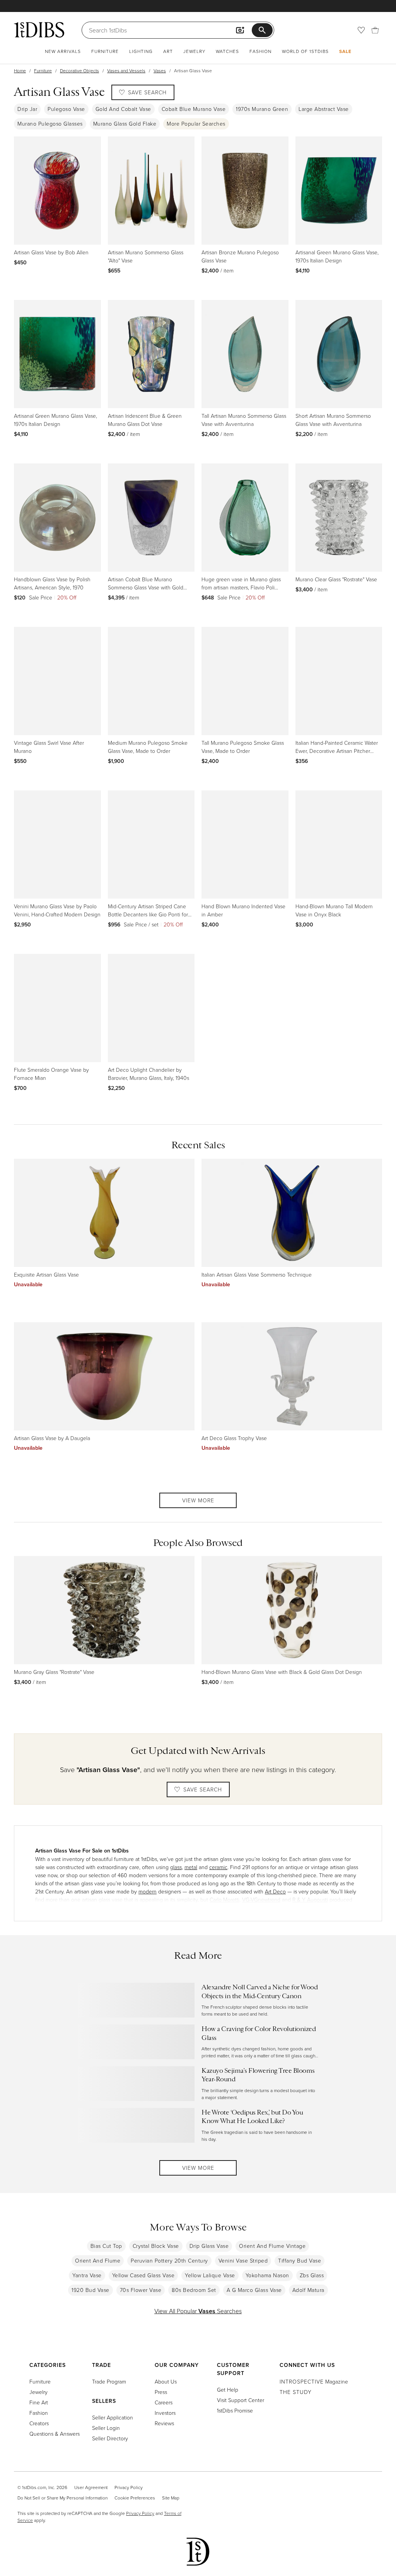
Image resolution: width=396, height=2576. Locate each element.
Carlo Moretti (224, 1899)
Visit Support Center (241, 2400)
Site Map (171, 2498)
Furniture (105, 51)
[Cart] (375, 30)
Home (20, 71)
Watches (227, 51)
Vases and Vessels (126, 71)
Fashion (260, 51)
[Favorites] (361, 30)
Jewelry (194, 51)
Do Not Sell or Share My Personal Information (62, 2498)
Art (168, 51)
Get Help (228, 2390)
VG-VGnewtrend (261, 1899)
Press (161, 2392)
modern (148, 1891)
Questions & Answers (55, 2434)
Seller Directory (110, 2438)
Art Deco (275, 1891)
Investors (165, 2413)
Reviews (164, 2423)
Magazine (314, 2381)
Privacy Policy (129, 2487)
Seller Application (113, 2417)
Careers (164, 2402)
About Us (166, 2381)
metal (191, 1867)
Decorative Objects (79, 71)
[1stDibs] (39, 30)
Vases (160, 71)
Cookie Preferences (135, 2498)
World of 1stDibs (305, 51)
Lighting (141, 51)
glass (176, 1867)
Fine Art (39, 2402)
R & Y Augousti (310, 1899)
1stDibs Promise (235, 2410)
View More (198, 1500)
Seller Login (106, 2428)
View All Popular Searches (198, 2311)
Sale (345, 51)
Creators (39, 2423)
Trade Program (109, 2381)
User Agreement (91, 2487)
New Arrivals (63, 51)
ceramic (218, 1867)
